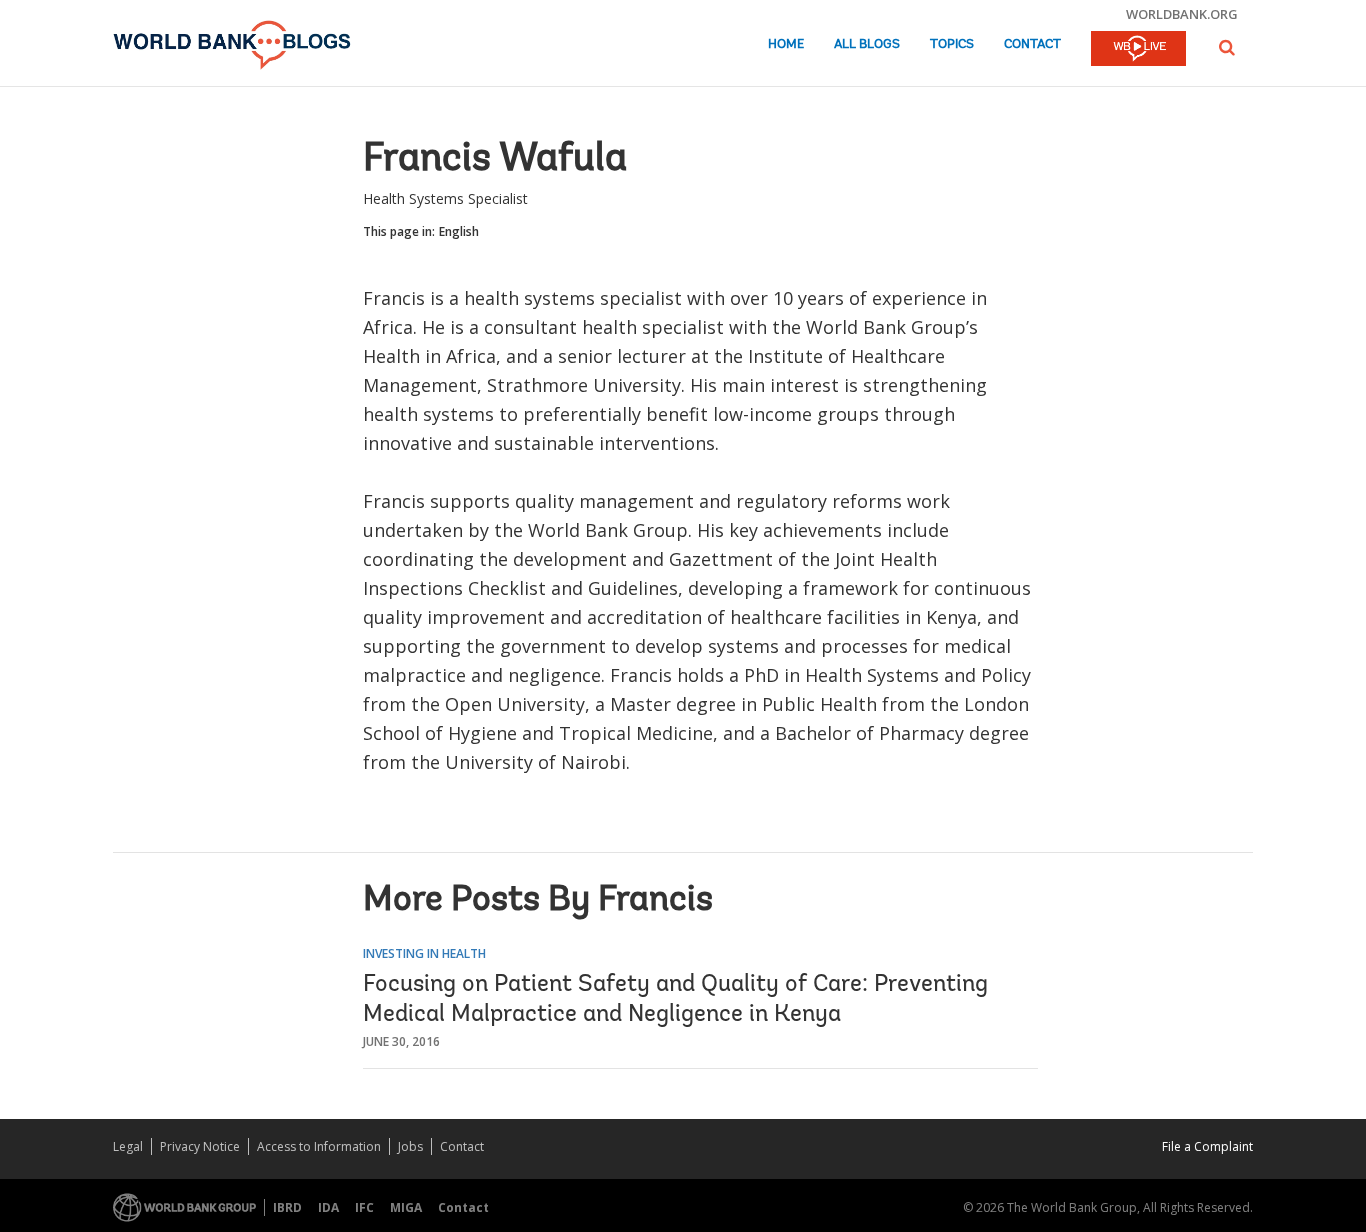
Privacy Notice (200, 1146)
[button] (1227, 47)
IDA (328, 1207)
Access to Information (319, 1146)
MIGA (406, 1207)
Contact (1032, 44)
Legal (128, 1146)
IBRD (287, 1207)
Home (786, 44)
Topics (952, 44)
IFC (364, 1207)
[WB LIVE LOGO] (1138, 50)
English (459, 231)
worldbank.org (1182, 14)
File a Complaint (1207, 1146)
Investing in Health (424, 953)
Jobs (410, 1146)
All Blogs (867, 44)
